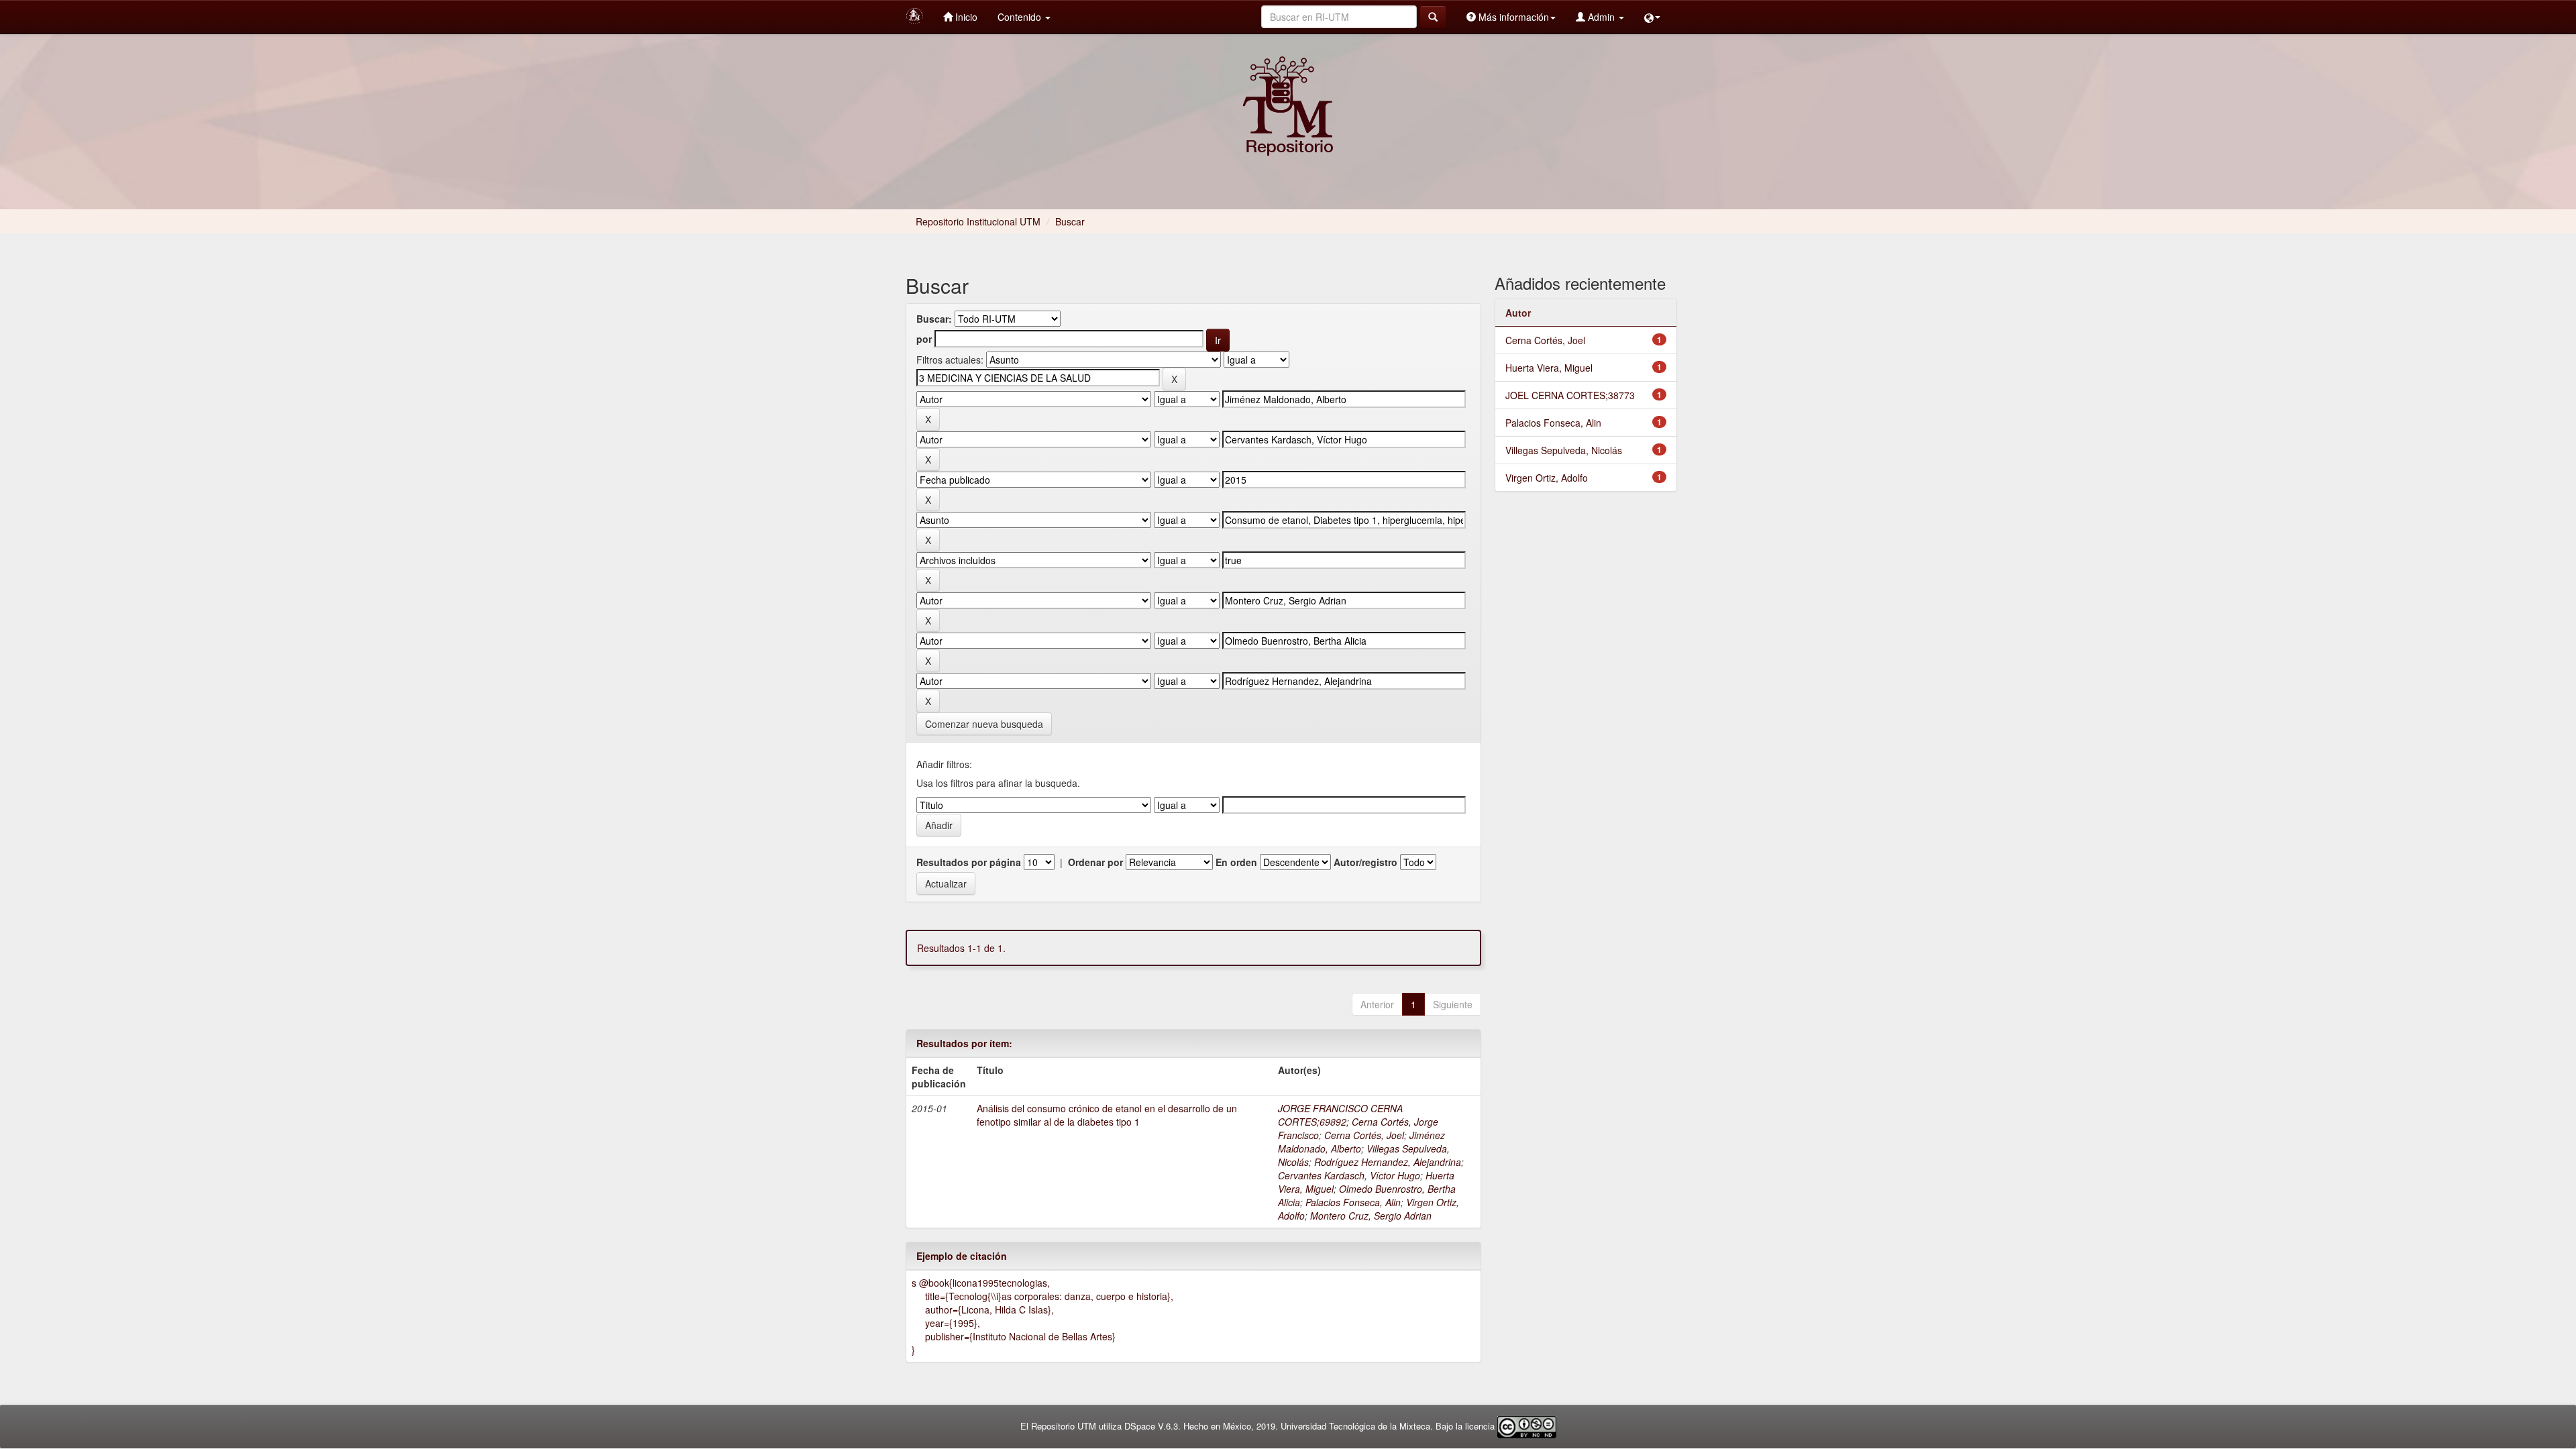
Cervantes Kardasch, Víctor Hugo (1349, 1175)
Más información (1512, 17)
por (924, 339)
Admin (1601, 17)
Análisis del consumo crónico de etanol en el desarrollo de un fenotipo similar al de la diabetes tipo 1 (1107, 1115)
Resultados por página (969, 862)
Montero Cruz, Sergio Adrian (1371, 1216)
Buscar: (934, 319)
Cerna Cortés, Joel (1364, 1135)
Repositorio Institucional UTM (978, 221)
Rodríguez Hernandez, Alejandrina (1388, 1162)
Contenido (1021, 17)
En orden (1236, 862)
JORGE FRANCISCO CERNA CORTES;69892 (1340, 1115)
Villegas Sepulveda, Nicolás (1564, 450)
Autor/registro (1365, 862)
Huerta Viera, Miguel (1549, 368)
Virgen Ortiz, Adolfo (1547, 478)
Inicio (965, 17)
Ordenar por (1095, 862)
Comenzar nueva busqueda (984, 724)
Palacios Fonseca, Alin (1353, 1202)
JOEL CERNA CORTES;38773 (1570, 395)
